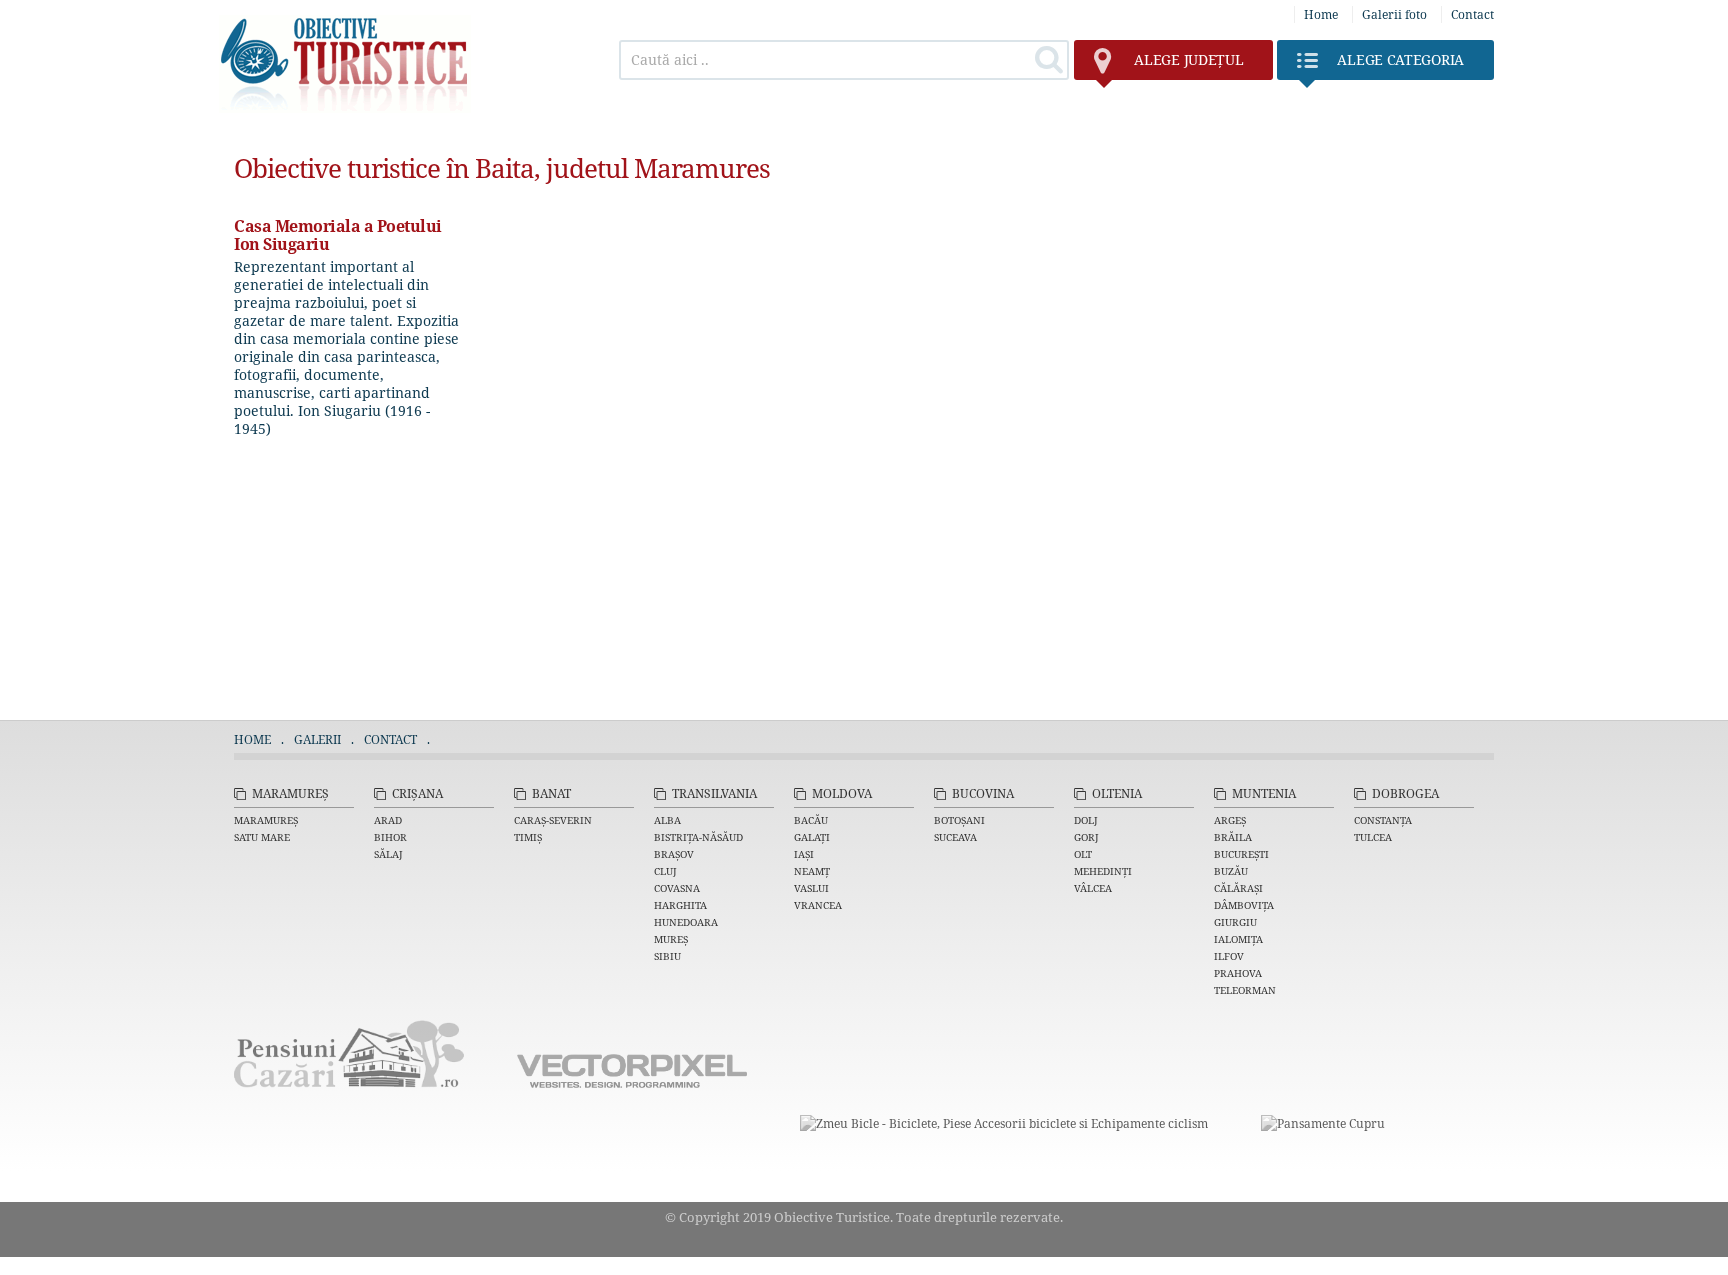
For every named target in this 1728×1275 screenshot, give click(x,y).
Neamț (812, 871)
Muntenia (1264, 793)
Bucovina (983, 793)
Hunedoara (686, 922)
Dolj (1086, 820)
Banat (551, 793)
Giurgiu (1235, 922)
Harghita (680, 905)
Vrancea (818, 905)
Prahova (1238, 973)
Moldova (842, 793)
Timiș (528, 837)
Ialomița (1238, 939)
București (1241, 854)
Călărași (1238, 888)
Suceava (955, 837)
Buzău (1231, 871)
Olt (1083, 854)
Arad (388, 820)
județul (1188, 59)
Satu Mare (262, 837)
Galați (812, 837)
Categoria (1400, 59)
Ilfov (1229, 956)
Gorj (1086, 837)
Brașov (674, 854)
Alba (667, 820)
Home (1321, 14)
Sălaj (388, 854)
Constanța (1383, 820)
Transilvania (714, 793)
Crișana (417, 793)
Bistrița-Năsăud (698, 837)
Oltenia (1117, 793)
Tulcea (1373, 837)
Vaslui (811, 888)
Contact (1472, 14)
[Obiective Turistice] (345, 107)
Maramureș (290, 793)
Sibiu (667, 956)
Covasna (677, 888)
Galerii (317, 739)
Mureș (671, 939)
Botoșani (959, 820)
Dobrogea (1405, 793)
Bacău (811, 820)
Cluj (665, 871)
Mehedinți (1103, 871)
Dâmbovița (1244, 905)
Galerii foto (1394, 14)
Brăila (1233, 837)
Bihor (390, 837)
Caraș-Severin (553, 820)
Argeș (1230, 820)
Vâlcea (1093, 888)
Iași (804, 854)
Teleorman (1245, 990)
